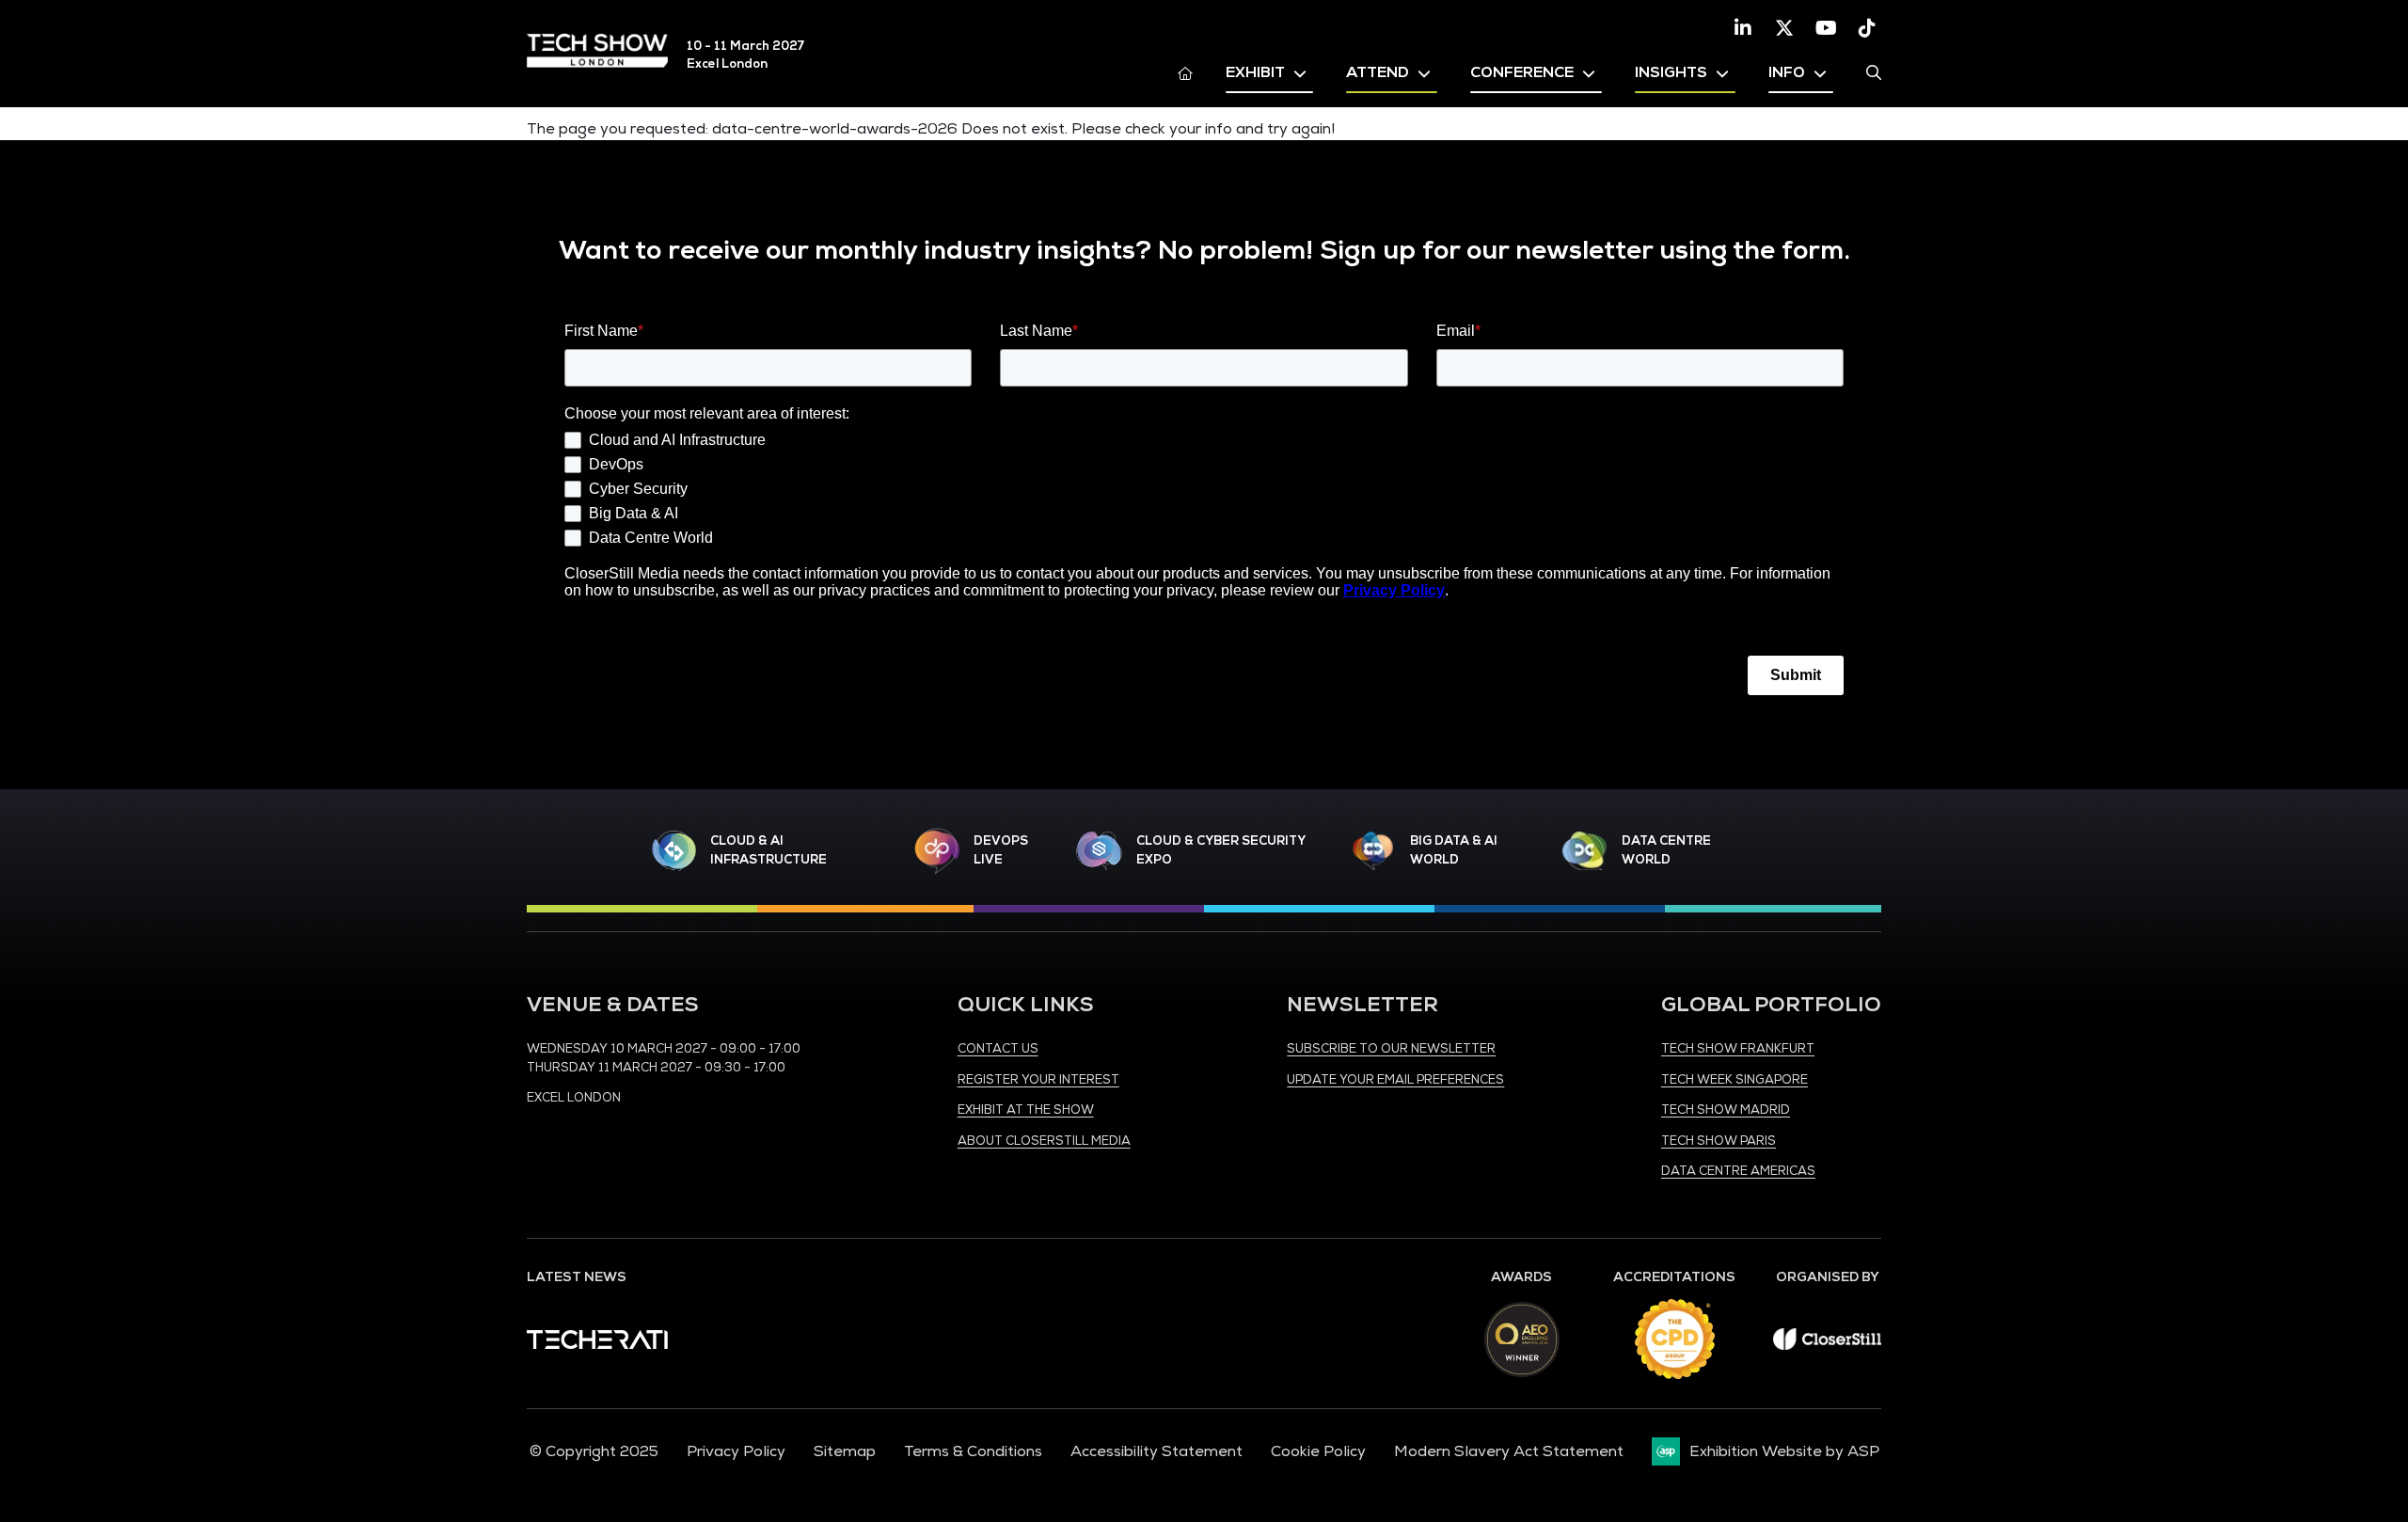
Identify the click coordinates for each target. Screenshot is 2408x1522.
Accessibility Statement (1156, 1451)
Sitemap (845, 1451)
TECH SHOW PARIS (1719, 1141)
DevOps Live (1001, 850)
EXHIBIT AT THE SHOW (1026, 1110)
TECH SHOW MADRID (1726, 1110)
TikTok (1867, 28)
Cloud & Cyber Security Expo (1220, 850)
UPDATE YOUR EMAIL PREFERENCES (1395, 1080)
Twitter (1784, 28)
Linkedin (1743, 28)
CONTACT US (998, 1049)
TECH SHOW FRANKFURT (1738, 1049)
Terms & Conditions (973, 1451)
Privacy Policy (736, 1451)
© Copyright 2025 (594, 1451)
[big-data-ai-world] (1373, 851)
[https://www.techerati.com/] (597, 1344)
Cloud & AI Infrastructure (768, 850)
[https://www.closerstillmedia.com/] (1827, 1345)
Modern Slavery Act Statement (1509, 1451)
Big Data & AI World (1454, 850)
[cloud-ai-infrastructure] (674, 851)
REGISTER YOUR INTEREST (1038, 1080)
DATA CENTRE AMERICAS (1738, 1171)
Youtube (1826, 28)
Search (1874, 72)
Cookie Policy (1318, 1451)
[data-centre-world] (1585, 851)
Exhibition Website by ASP (1784, 1451)
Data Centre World (1666, 850)
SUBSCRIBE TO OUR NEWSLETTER (1391, 1049)
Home (1185, 72)
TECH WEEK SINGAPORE (1735, 1080)
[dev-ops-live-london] (937, 851)
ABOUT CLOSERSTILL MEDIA (1044, 1141)
